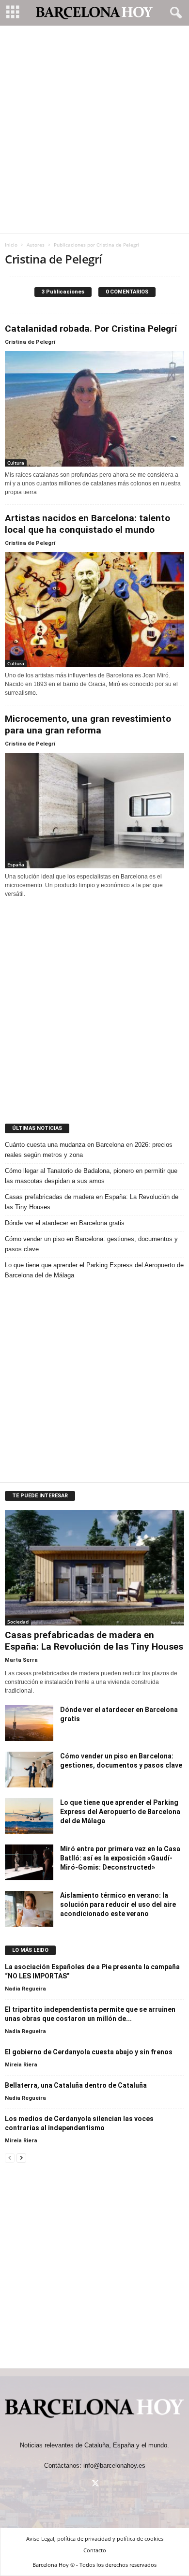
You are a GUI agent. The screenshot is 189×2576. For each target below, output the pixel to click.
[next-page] (21, 2158)
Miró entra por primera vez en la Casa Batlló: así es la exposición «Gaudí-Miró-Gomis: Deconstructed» (120, 1858)
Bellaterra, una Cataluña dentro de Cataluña (76, 2085)
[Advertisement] (94, 130)
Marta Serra (21, 1660)
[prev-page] (10, 2158)
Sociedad (18, 1622)
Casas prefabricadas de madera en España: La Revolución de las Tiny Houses (92, 1202)
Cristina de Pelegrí (30, 342)
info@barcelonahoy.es (114, 2466)
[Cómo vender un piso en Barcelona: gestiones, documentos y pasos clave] (29, 1770)
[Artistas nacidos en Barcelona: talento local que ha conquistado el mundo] (94, 610)
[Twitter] (94, 2484)
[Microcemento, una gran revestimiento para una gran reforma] (94, 811)
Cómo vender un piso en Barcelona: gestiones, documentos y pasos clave (91, 1244)
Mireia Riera (21, 2065)
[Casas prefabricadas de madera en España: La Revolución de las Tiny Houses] (94, 1568)
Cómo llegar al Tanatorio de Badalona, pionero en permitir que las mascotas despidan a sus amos (91, 1176)
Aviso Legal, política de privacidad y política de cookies (95, 2539)
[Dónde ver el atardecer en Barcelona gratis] (29, 1723)
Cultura (16, 463)
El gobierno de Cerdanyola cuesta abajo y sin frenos (89, 2052)
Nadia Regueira (25, 1989)
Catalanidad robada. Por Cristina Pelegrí (91, 329)
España (16, 864)
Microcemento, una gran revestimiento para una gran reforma (88, 724)
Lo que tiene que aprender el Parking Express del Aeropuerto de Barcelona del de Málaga (94, 1270)
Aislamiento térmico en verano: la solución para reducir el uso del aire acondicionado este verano (118, 1904)
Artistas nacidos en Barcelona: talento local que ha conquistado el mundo (87, 524)
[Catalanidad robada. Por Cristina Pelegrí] (94, 409)
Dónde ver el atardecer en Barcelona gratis (65, 1223)
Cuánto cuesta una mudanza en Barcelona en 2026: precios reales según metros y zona (89, 1150)
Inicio (11, 245)
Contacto (95, 2550)
